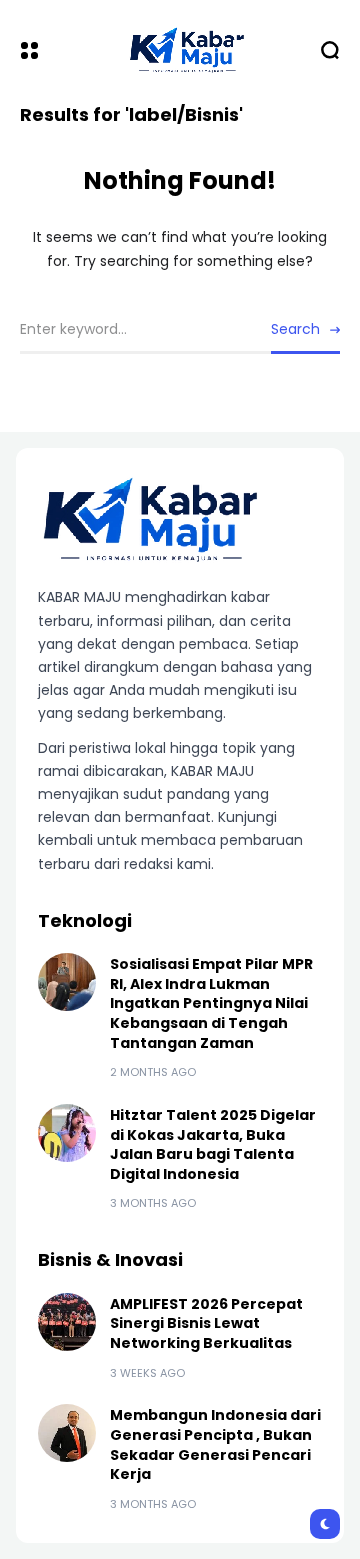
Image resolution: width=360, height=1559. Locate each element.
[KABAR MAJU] (180, 49)
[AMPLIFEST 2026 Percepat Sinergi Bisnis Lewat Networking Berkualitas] (67, 1322)
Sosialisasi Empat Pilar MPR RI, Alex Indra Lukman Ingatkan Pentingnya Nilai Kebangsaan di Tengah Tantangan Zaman (211, 1003)
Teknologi (85, 920)
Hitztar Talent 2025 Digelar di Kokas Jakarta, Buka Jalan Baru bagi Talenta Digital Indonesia (213, 1144)
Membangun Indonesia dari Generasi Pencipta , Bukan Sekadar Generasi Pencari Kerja (215, 1444)
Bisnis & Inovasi (110, 1259)
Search (295, 329)
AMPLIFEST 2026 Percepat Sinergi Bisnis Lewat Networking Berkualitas (206, 1323)
